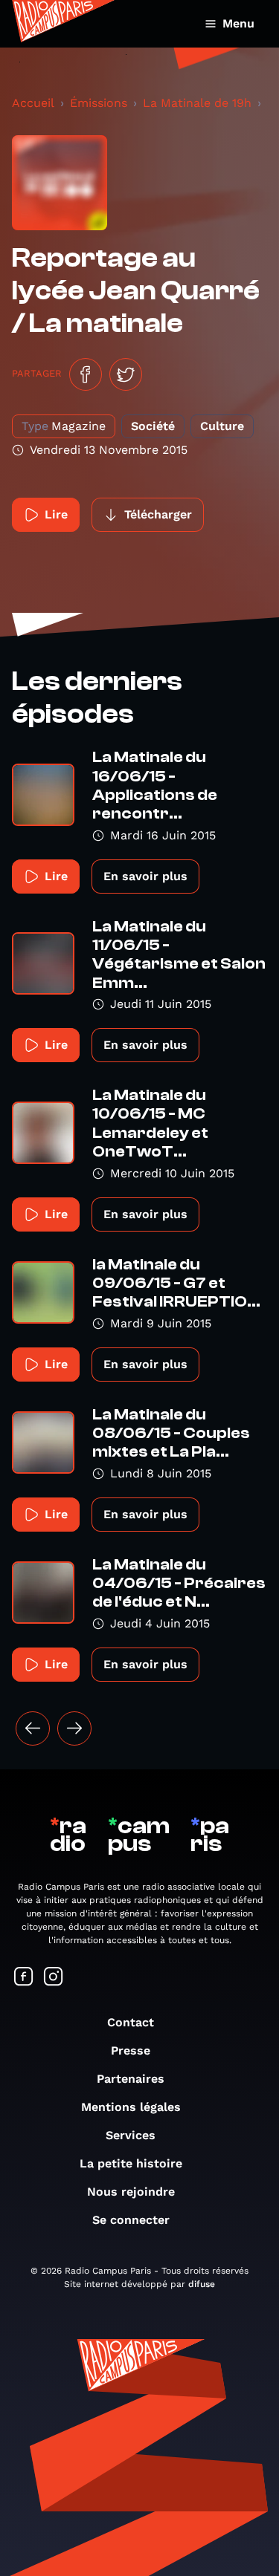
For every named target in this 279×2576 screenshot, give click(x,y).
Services (131, 2135)
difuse (202, 2284)
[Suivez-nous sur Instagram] (54, 1978)
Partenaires (131, 2079)
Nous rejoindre (131, 2192)
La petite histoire (131, 2163)
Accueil (33, 103)
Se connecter (131, 2220)
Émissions (99, 103)
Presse (131, 2050)
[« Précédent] (33, 1728)
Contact (131, 2022)
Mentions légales (131, 2107)
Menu (238, 23)
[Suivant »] (74, 1728)
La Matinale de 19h (197, 103)
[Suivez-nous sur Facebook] (24, 1978)
